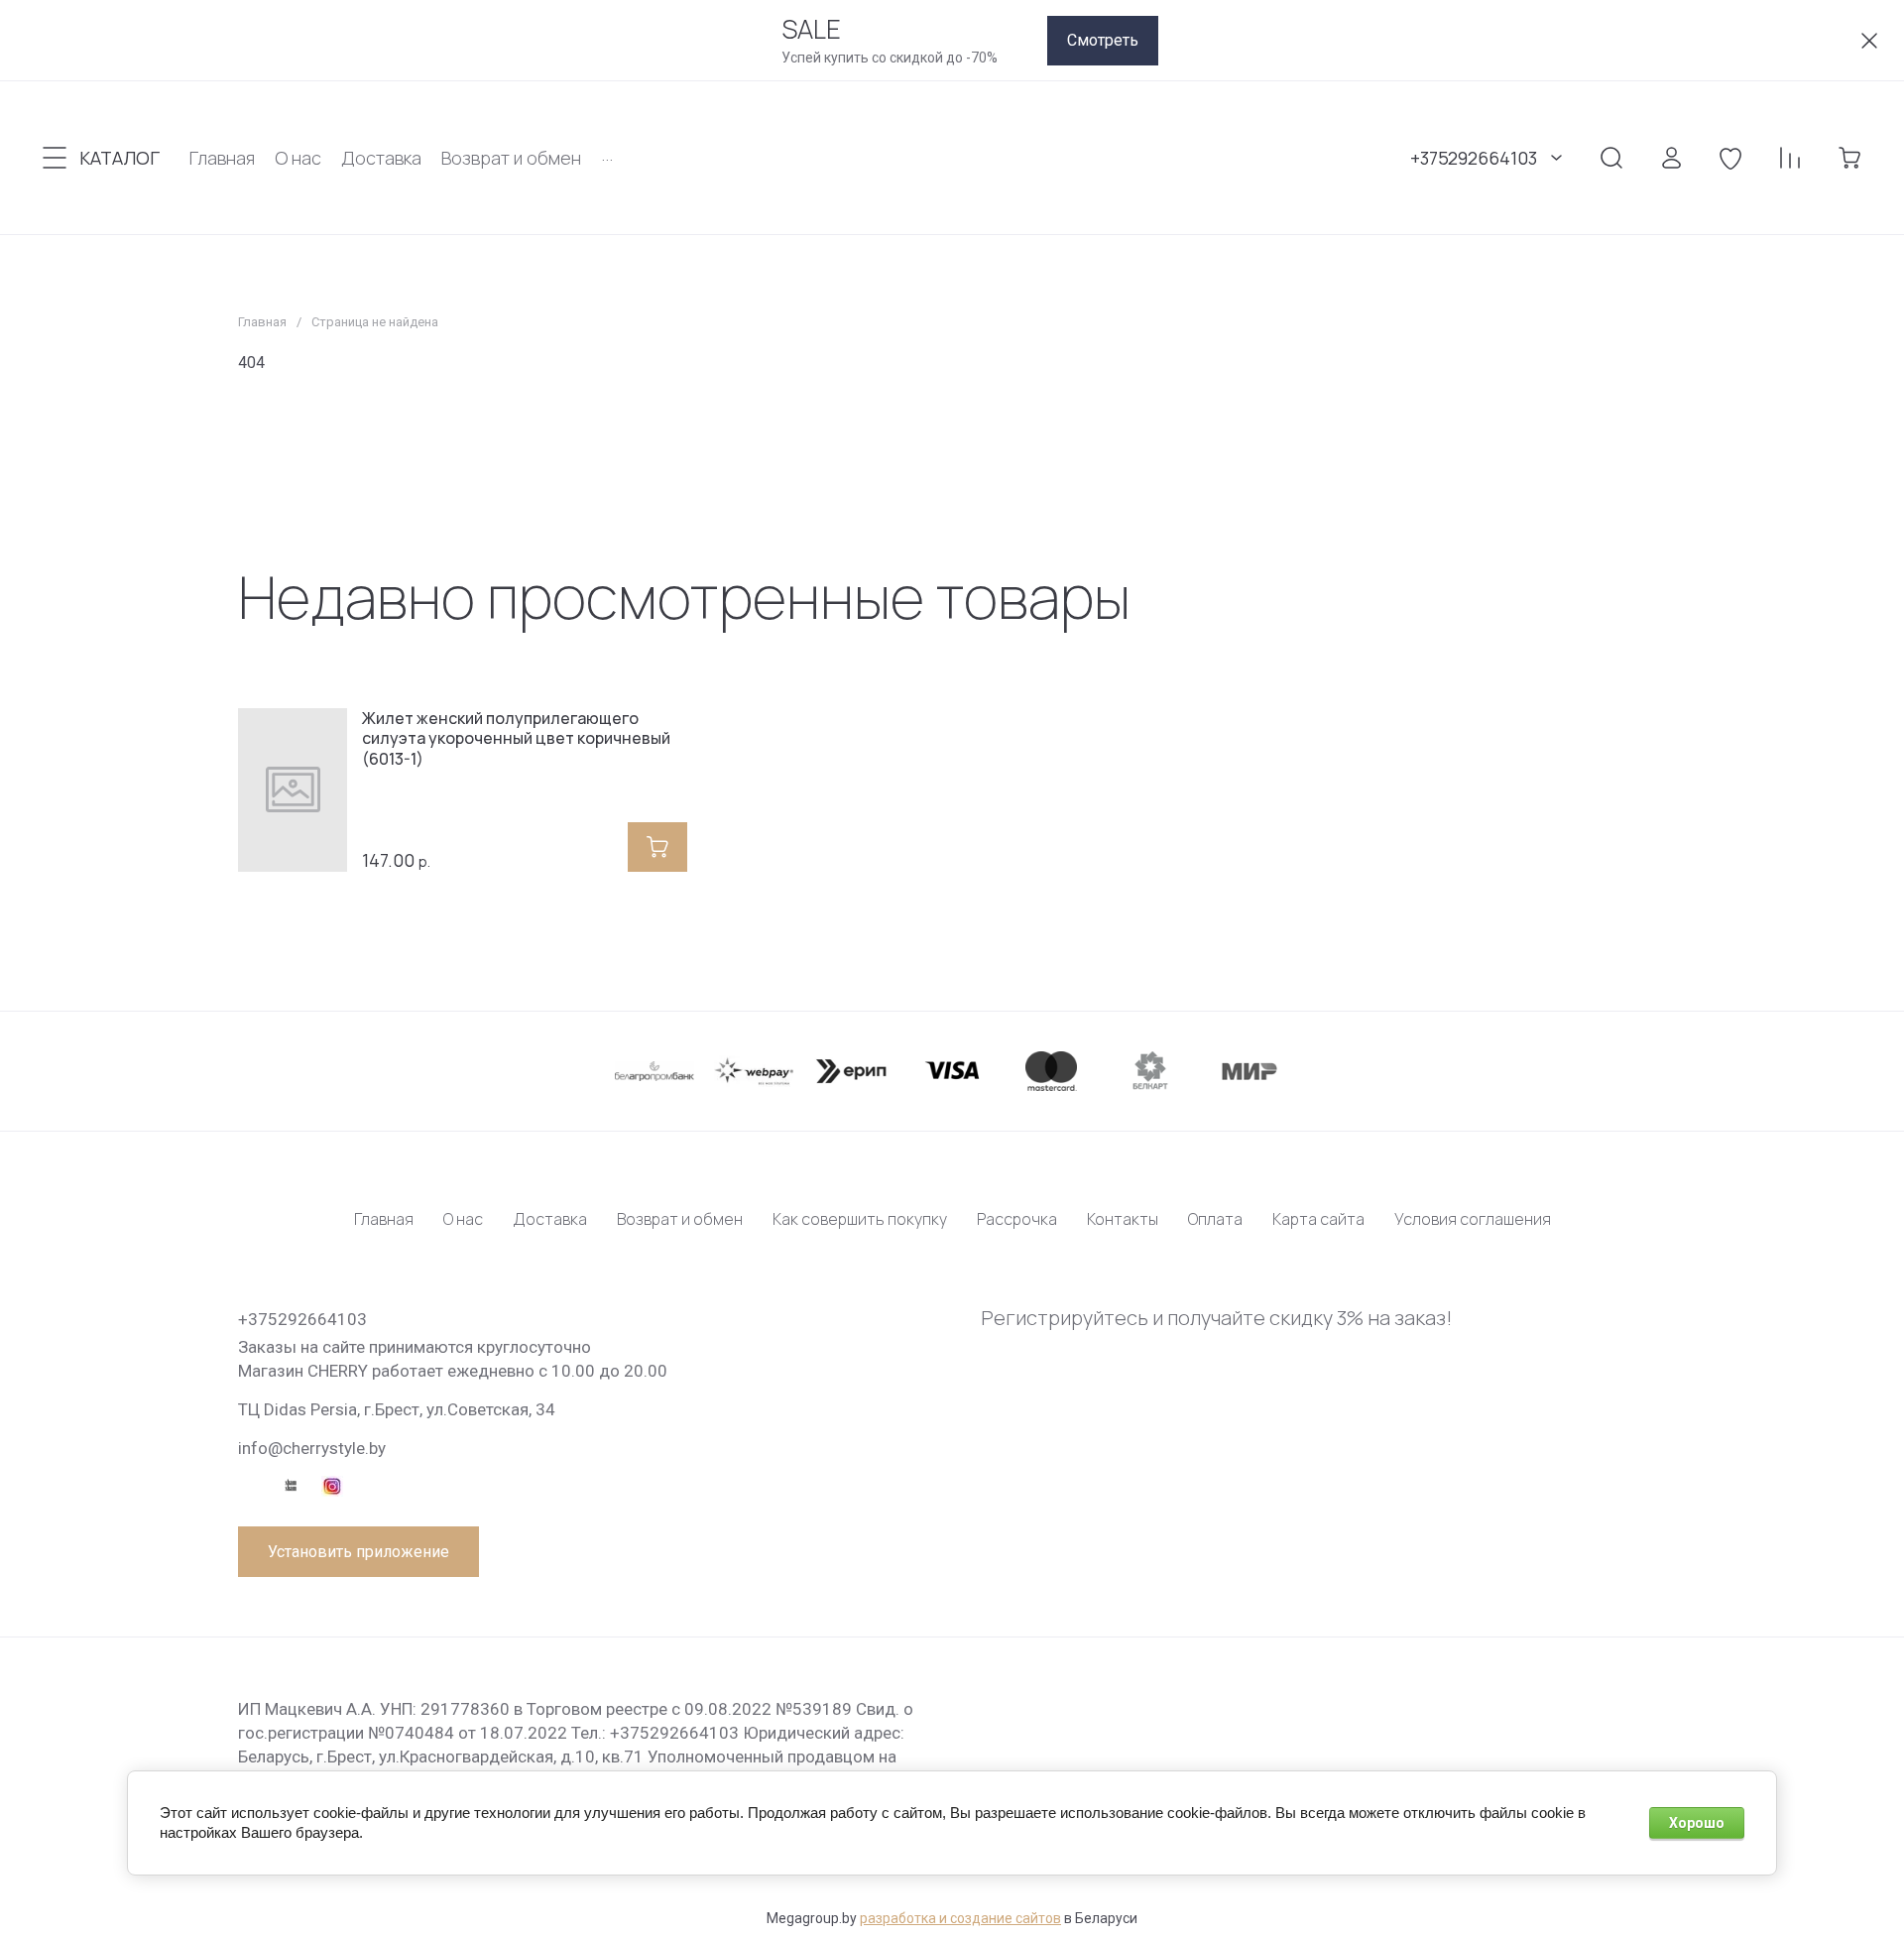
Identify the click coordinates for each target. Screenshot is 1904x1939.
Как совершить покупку (860, 1219)
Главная (262, 322)
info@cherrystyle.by (312, 1448)
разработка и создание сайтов (960, 1918)
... (607, 154)
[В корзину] (657, 847)
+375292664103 (1474, 158)
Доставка (550, 1219)
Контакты (1123, 1219)
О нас (463, 1219)
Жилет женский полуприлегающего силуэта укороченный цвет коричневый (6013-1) (516, 739)
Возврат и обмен (680, 1219)
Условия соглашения (1473, 1219)
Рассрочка (1017, 1219)
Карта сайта (1318, 1219)
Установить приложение (358, 1552)
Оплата (1215, 1219)
